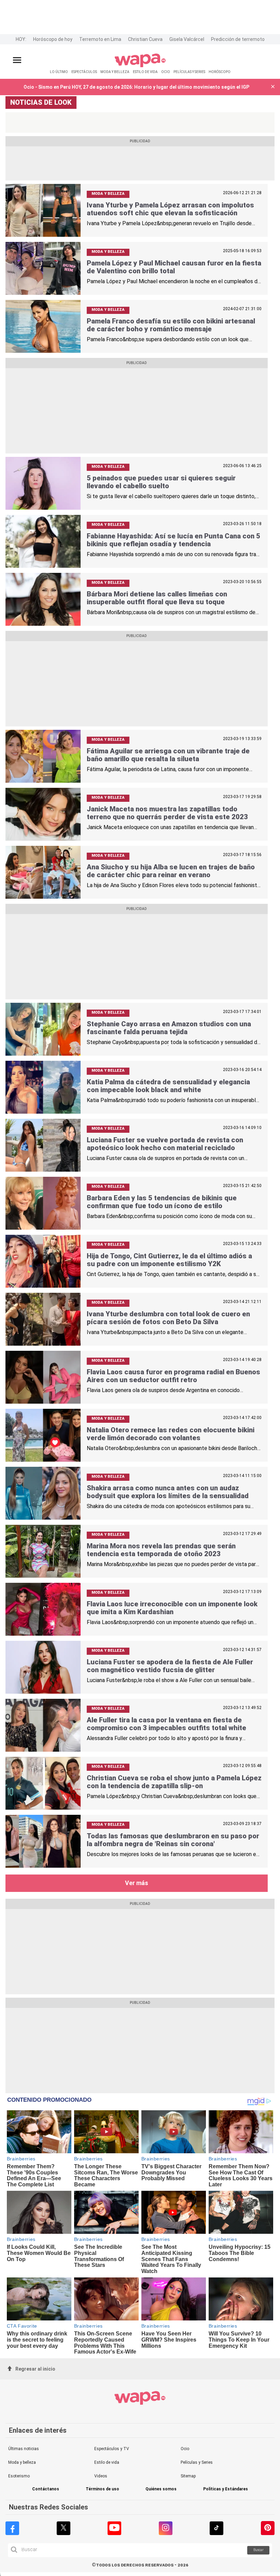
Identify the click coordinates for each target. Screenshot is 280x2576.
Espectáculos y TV (112, 2449)
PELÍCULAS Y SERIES (189, 72)
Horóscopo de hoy (53, 39)
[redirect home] (140, 66)
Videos (101, 2476)
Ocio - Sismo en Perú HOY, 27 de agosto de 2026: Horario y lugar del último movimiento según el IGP (136, 87)
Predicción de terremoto (238, 39)
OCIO (166, 72)
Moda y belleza (22, 2462)
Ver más (137, 1883)
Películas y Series (197, 2462)
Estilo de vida (107, 2462)
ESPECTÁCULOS (84, 72)
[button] (273, 87)
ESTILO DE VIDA (145, 72)
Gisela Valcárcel (187, 39)
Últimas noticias (24, 2449)
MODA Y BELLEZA (115, 72)
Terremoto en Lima (100, 39)
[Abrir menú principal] (17, 60)
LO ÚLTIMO (59, 72)
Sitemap (188, 2476)
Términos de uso (102, 2489)
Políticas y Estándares (226, 2489)
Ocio (185, 2449)
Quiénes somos (161, 2489)
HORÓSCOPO (220, 72)
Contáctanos (46, 2489)
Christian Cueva (145, 39)
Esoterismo (19, 2476)
